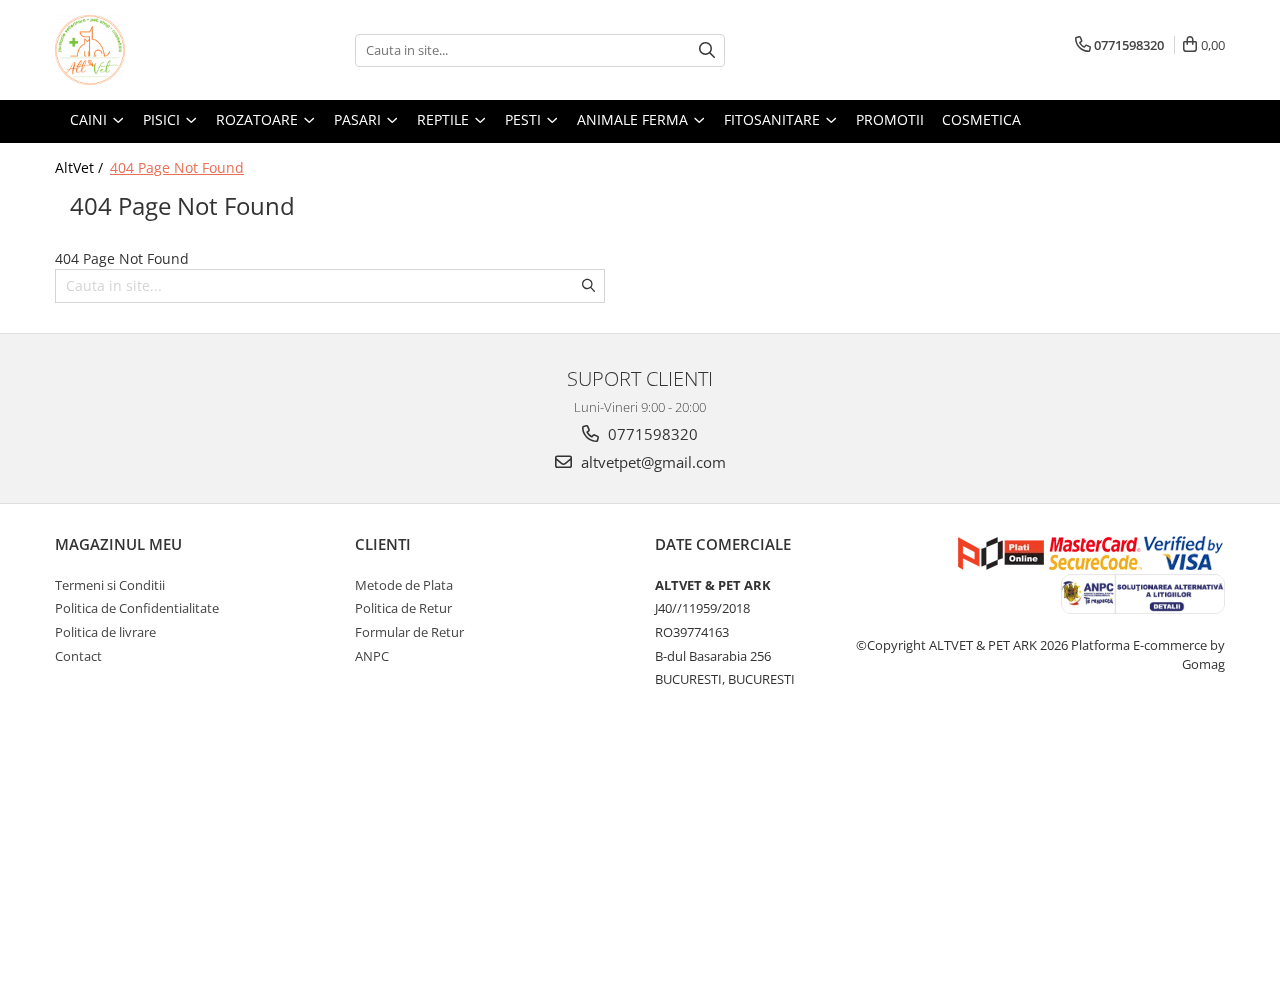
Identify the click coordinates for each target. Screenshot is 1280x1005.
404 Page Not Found (177, 167)
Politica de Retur (403, 608)
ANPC (372, 656)
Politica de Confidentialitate (137, 608)
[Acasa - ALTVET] (155, 50)
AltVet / (81, 167)
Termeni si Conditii (110, 585)
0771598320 (651, 434)
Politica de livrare (105, 632)
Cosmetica (981, 119)
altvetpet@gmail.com (651, 462)
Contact (78, 656)
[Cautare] (707, 50)
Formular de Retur (409, 632)
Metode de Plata (404, 585)
